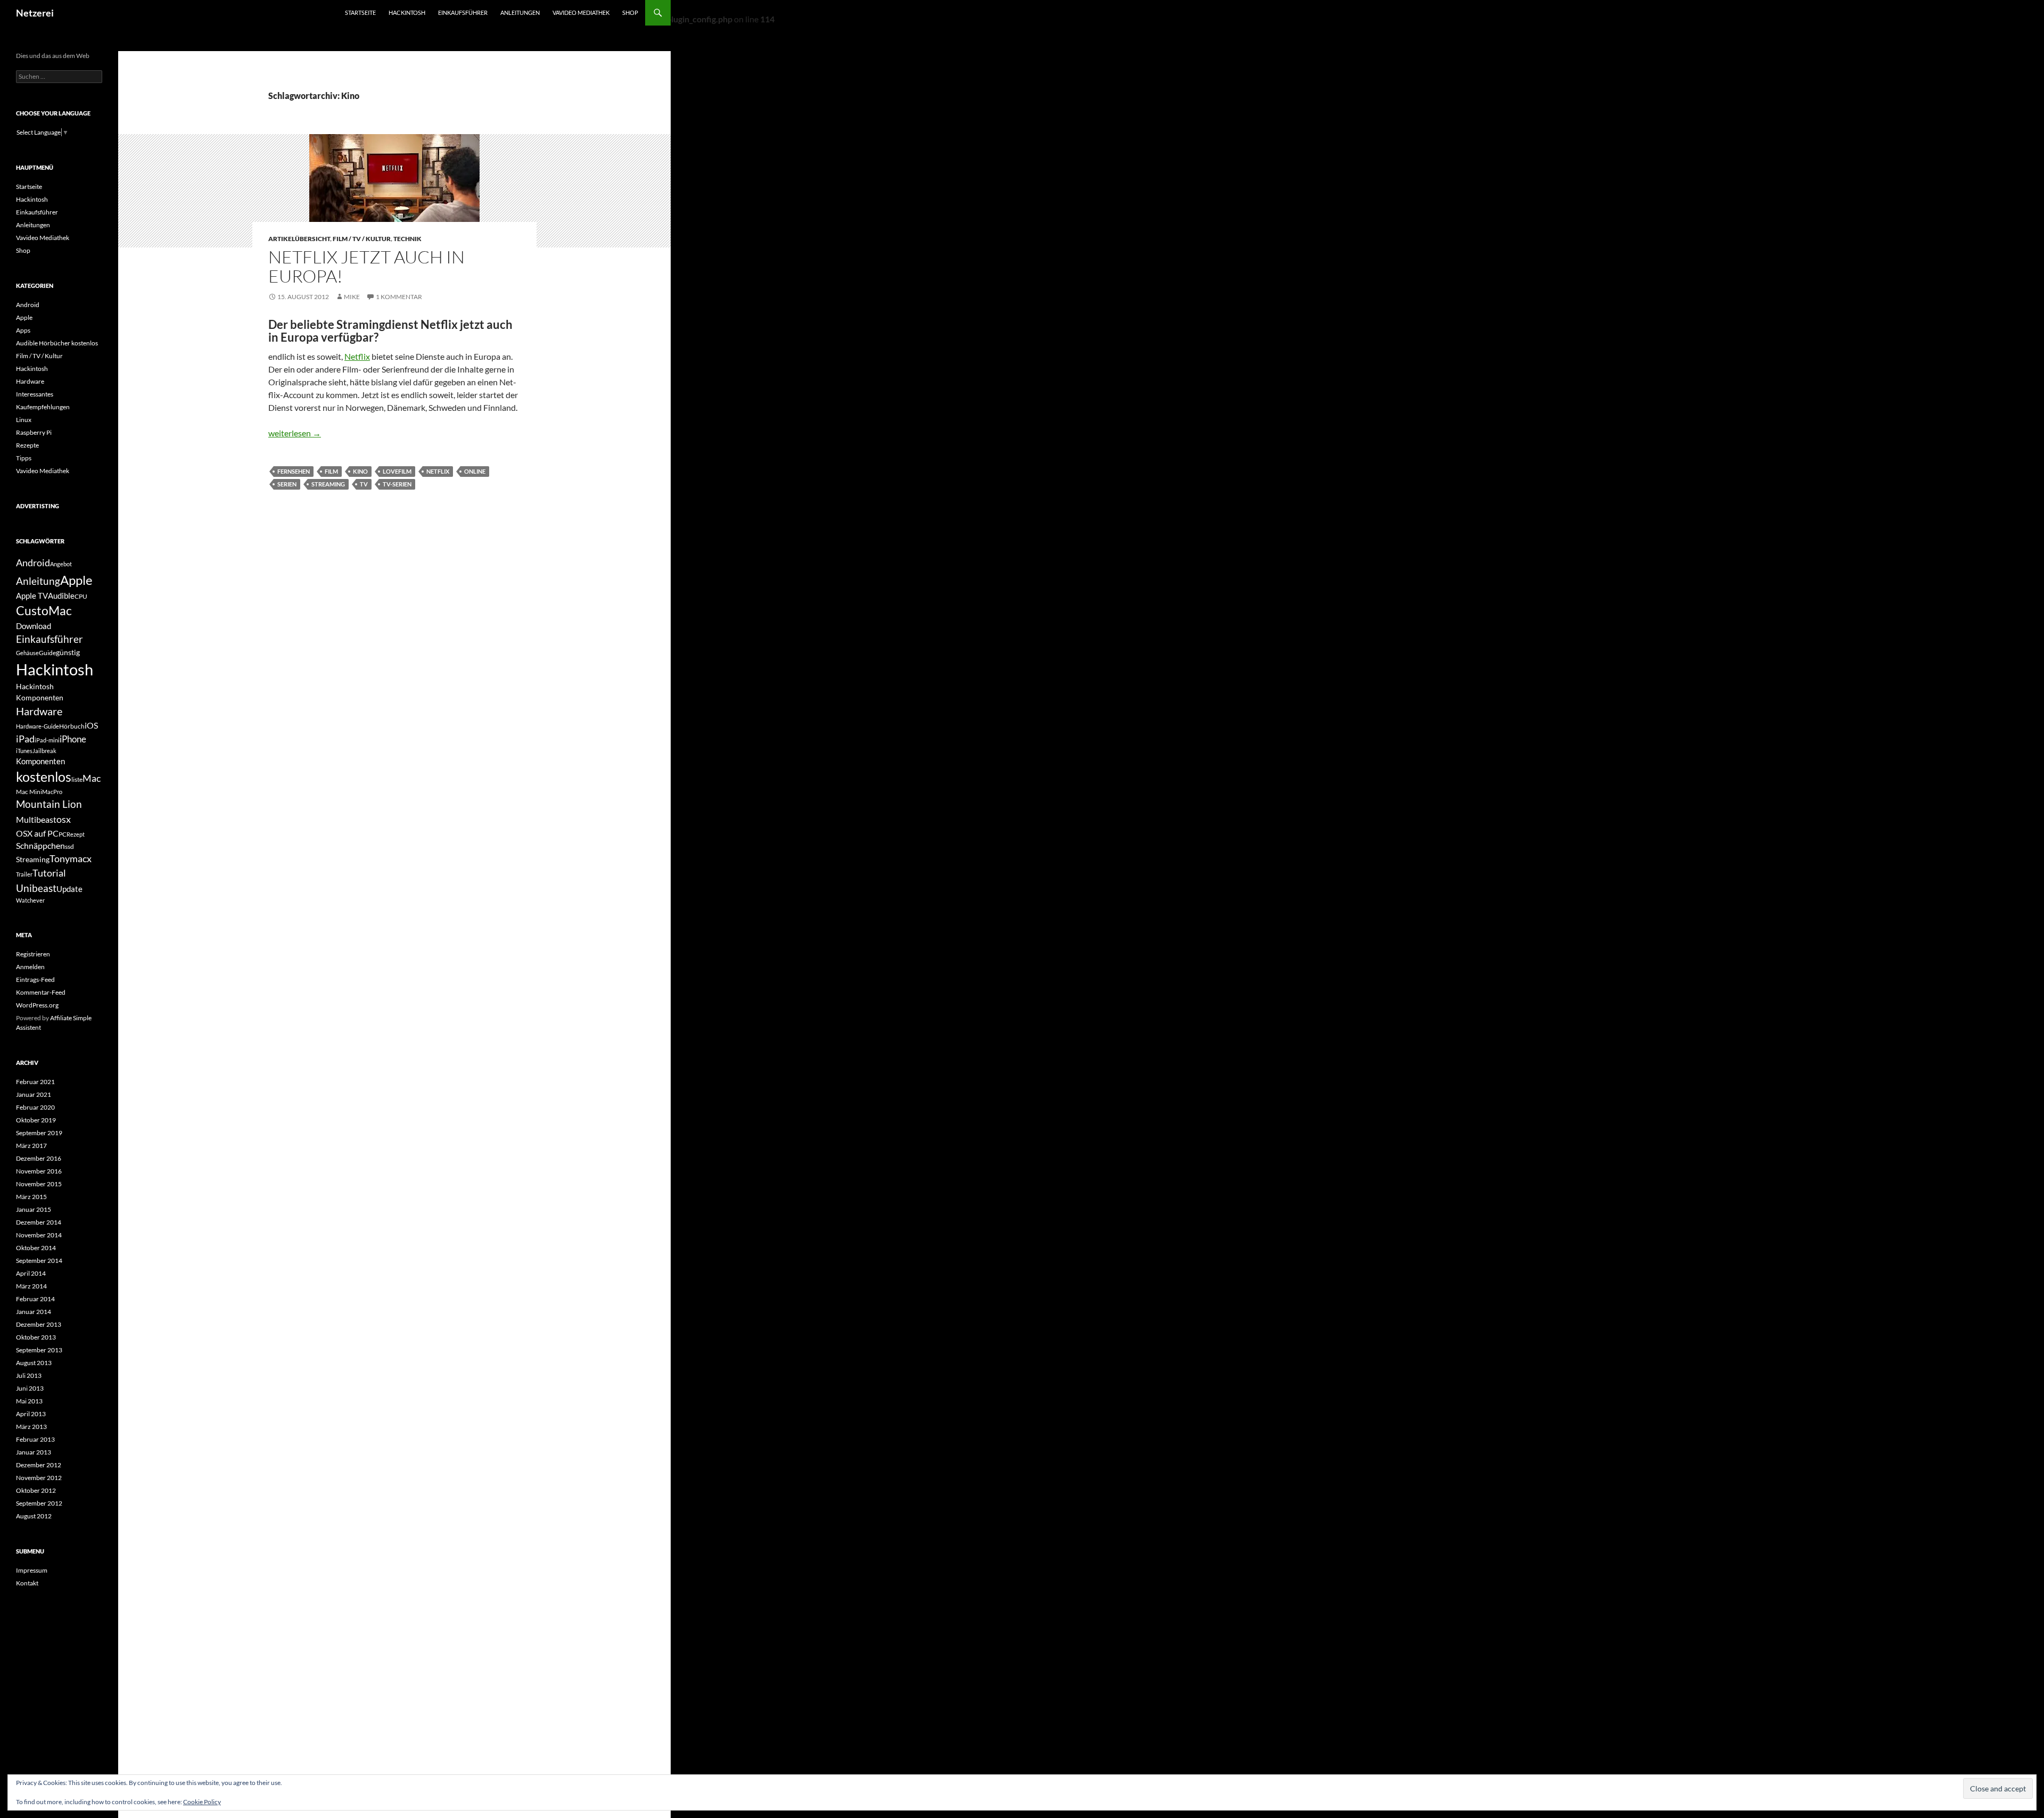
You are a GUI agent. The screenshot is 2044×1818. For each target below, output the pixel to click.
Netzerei (35, 13)
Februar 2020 (35, 1107)
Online (475, 471)
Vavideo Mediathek (581, 13)
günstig (68, 652)
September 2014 (39, 1261)
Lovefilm (397, 471)
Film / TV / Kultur (362, 239)
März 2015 (31, 1197)
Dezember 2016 (39, 1158)
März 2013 (31, 1427)
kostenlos (44, 776)
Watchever (30, 900)
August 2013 (34, 1363)
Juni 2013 (30, 1388)
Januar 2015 (34, 1209)
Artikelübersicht (299, 239)
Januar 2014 (34, 1312)
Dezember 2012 (39, 1465)
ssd (69, 846)
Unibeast (36, 888)
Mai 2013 (29, 1401)
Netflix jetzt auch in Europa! (366, 266)
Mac (92, 778)
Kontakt (27, 1583)
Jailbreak (44, 751)
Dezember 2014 (39, 1222)
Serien (287, 484)
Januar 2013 (34, 1452)
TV (364, 484)
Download (34, 626)
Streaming (328, 484)
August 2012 (34, 1516)
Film (331, 471)
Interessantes (35, 394)
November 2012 (39, 1478)
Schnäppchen (40, 845)
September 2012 (39, 1503)
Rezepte (27, 445)
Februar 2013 (35, 1439)
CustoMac (44, 610)
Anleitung (38, 581)
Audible (61, 596)
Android (28, 305)
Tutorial (49, 873)
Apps (23, 330)
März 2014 (31, 1286)
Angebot (61, 564)
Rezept (76, 834)
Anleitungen (520, 13)
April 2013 (31, 1414)
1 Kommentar (399, 297)
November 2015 (39, 1184)
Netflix (357, 356)
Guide (47, 653)
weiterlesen (295, 433)
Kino (360, 471)
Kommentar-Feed (41, 992)
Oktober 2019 (36, 1120)
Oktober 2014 (36, 1248)
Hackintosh (407, 13)
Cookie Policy (202, 1802)
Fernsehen (294, 471)
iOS (91, 725)
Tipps (24, 458)
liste (77, 779)
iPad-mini (47, 740)
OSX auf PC (37, 833)
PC (63, 834)
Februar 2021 (35, 1082)
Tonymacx (71, 859)
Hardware (30, 381)
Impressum (32, 1570)
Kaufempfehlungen (43, 407)
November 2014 (39, 1235)
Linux (24, 420)
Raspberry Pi (34, 432)
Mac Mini (29, 792)
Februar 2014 (35, 1299)
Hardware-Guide (38, 726)
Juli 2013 (29, 1375)
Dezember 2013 (39, 1324)
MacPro (52, 792)
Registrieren (33, 954)
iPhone (73, 739)
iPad (25, 739)
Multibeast (36, 819)
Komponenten (40, 761)
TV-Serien (397, 484)
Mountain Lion (49, 804)
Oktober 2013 (36, 1337)
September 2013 (39, 1350)
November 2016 (39, 1171)
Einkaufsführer (463, 13)
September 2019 (39, 1133)
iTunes (24, 751)
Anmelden (30, 967)
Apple (24, 317)
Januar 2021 (34, 1094)
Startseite (360, 13)
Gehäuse (27, 653)
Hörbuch (72, 726)
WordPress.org (37, 1005)
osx (64, 819)
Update (69, 889)
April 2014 (31, 1273)
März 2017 (31, 1146)
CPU (81, 596)
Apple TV (32, 596)
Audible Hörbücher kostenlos (57, 343)
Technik (407, 239)
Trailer (24, 874)
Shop (630, 13)
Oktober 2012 (36, 1490)
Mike (352, 297)
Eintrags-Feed (35, 980)
